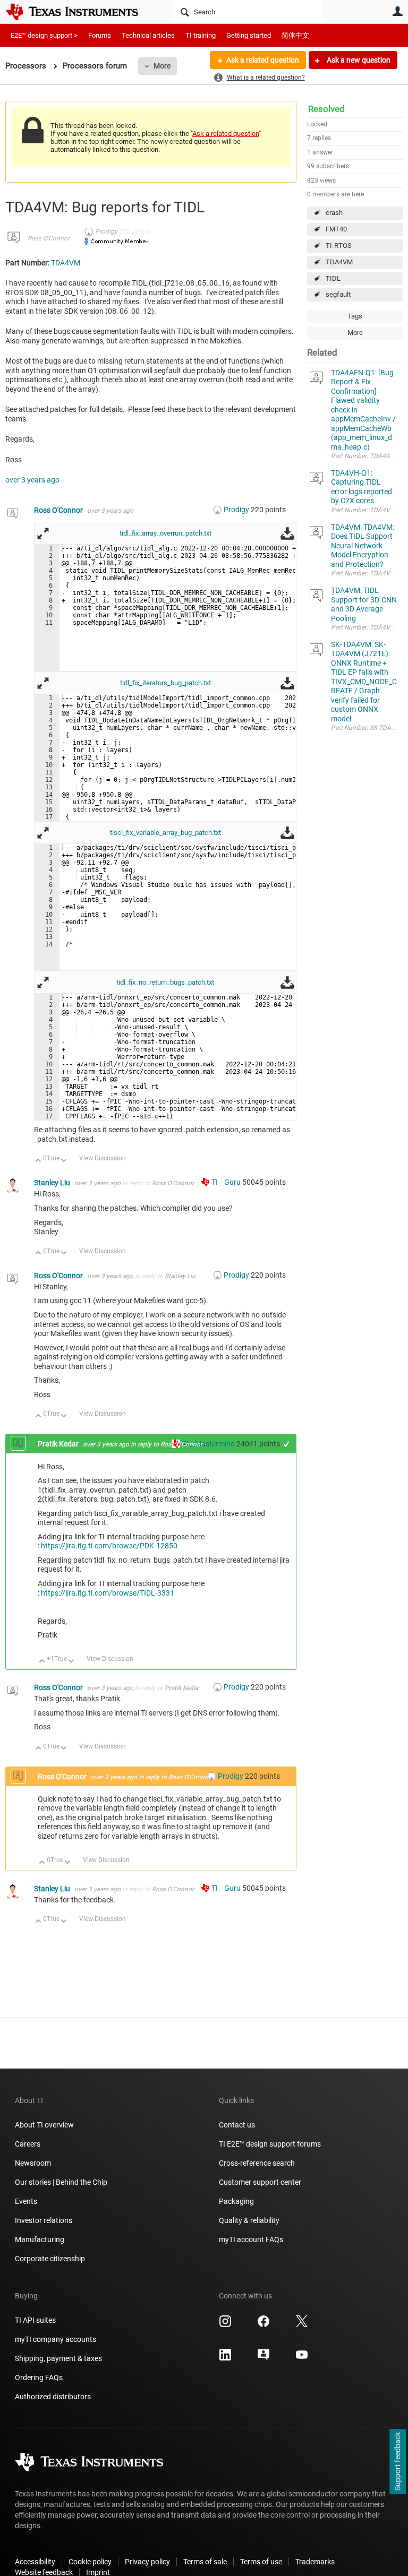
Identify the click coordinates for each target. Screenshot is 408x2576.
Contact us (237, 2125)
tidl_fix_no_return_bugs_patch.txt (165, 982)
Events (26, 2201)
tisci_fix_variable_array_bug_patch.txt (165, 833)
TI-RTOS (339, 245)
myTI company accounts (56, 2339)
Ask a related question (263, 60)
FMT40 (336, 229)
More (162, 66)
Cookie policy (90, 2562)
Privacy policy (147, 2562)
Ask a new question (358, 60)
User (397, 11)
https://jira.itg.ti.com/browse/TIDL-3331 (108, 1593)
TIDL (333, 278)
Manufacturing (40, 2239)
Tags (355, 316)
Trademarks (315, 2562)
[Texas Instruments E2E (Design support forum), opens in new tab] (263, 2358)
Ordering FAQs (39, 2377)
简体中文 (295, 35)
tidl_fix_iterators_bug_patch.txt (165, 683)
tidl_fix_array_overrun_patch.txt (165, 533)
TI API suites (35, 2320)
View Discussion (103, 1158)
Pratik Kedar (59, 1444)
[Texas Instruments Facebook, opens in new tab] (263, 2325)
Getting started (249, 35)
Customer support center (260, 2182)
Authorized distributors (53, 2397)
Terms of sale (205, 2562)
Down (64, 1161)
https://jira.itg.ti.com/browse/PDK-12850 (109, 1546)
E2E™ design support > (44, 35)
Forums (100, 35)
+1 (287, 1444)
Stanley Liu (53, 1183)
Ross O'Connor (49, 238)
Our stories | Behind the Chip (61, 2182)
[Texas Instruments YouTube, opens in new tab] (302, 2358)
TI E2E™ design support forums (270, 2144)
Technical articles (148, 35)
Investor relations (44, 2220)
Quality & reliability (249, 2220)
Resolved (326, 109)
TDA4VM (339, 262)
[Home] (80, 12)
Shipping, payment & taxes (58, 2358)
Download (287, 533)
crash (334, 213)
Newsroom (33, 2163)
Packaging (236, 2201)
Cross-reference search (257, 2163)
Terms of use (261, 2562)
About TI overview (44, 2125)
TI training (201, 35)
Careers (28, 2144)
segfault (338, 294)
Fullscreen (43, 533)
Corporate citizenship (50, 2259)
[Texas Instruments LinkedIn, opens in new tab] (225, 2358)
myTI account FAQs (251, 2239)
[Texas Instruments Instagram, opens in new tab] (225, 2325)
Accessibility (35, 2562)
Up (39, 1161)
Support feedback (397, 2462)
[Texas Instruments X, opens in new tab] (302, 2325)
